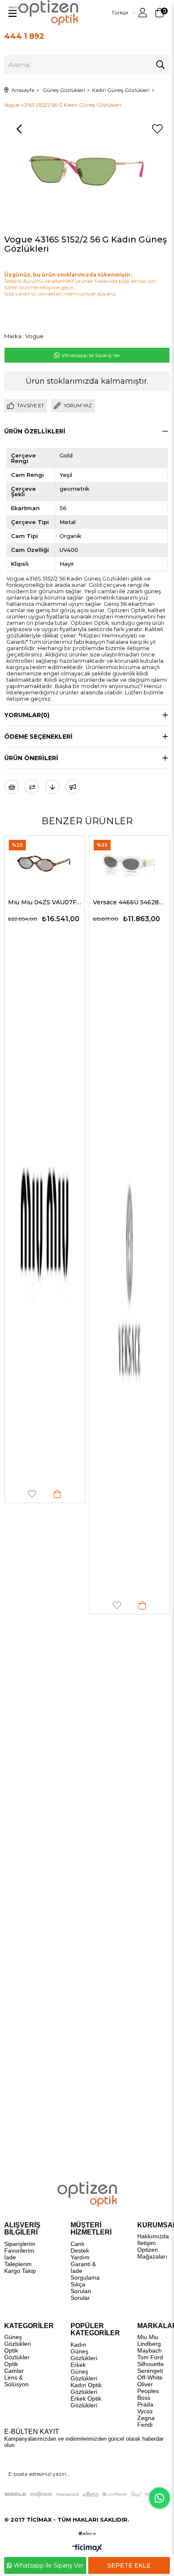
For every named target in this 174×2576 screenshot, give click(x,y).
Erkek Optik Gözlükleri (86, 2402)
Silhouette (151, 2364)
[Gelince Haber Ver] (72, 787)
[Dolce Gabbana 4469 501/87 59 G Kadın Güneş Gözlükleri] (132, 862)
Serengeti (150, 2371)
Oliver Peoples (148, 2388)
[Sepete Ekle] (60, 1605)
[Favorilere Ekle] (157, 129)
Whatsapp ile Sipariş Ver (90, 355)
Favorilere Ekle (34, 1605)
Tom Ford (150, 2357)
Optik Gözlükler (17, 2354)
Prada (145, 2404)
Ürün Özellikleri (35, 431)
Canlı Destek (80, 2247)
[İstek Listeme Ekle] (12, 787)
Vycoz (145, 2411)
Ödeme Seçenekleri (38, 737)
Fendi (145, 2425)
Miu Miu (148, 2337)
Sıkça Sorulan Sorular (81, 2291)
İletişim (147, 2243)
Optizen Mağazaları (152, 2253)
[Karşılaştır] (32, 787)
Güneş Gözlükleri (18, 2340)
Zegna (146, 2418)
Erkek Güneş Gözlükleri (84, 2372)
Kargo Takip (20, 2271)
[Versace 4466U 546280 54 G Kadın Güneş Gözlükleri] (47, 862)
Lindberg (149, 2344)
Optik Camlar (14, 2367)
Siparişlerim (20, 2244)
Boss (144, 2398)
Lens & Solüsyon (16, 2381)
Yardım (80, 2257)
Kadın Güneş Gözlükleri (84, 2351)
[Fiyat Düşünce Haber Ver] (52, 787)
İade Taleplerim (18, 2261)
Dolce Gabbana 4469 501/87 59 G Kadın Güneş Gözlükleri (132, 902)
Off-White (150, 2377)
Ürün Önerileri (31, 758)
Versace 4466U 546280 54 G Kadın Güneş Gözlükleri (47, 902)
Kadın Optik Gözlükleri (86, 2388)
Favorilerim (19, 2251)
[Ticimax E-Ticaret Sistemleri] (87, 2548)
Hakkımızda (153, 2236)
